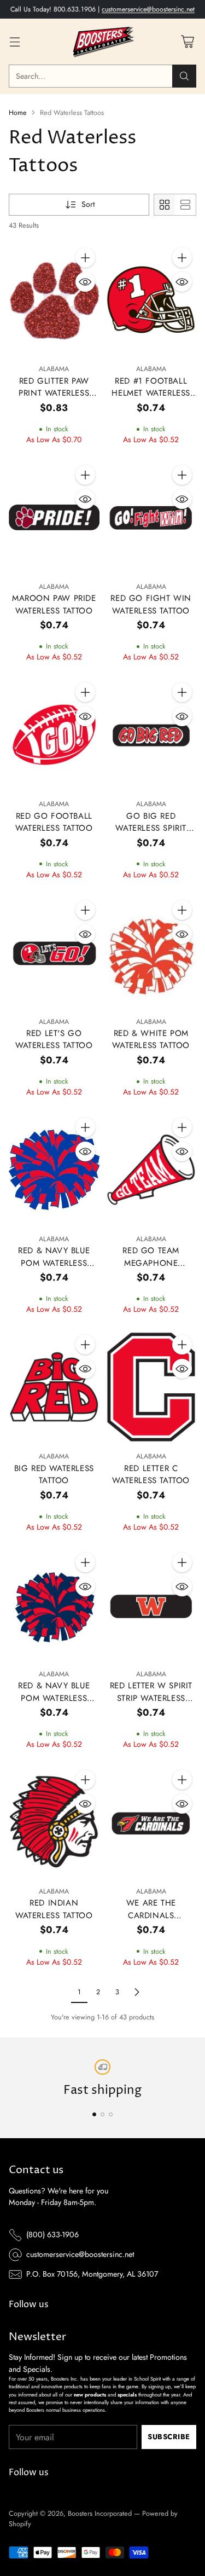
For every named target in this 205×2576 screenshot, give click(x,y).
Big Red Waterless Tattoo (54, 1475)
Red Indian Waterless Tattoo (54, 1909)
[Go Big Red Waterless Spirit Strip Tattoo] (151, 735)
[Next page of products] (137, 1992)
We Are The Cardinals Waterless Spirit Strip (151, 1921)
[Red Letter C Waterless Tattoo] (151, 1387)
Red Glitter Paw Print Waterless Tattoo (54, 393)
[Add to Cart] (85, 258)
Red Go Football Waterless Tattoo (54, 822)
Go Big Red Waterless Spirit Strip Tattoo (151, 828)
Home (18, 112)
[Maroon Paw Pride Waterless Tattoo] (54, 517)
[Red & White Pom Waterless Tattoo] (151, 953)
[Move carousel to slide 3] (111, 2114)
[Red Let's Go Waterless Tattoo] (54, 953)
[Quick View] (85, 282)
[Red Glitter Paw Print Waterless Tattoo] (54, 300)
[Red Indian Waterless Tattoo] (54, 1822)
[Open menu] (14, 42)
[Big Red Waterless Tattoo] (54, 1387)
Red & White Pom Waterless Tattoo (151, 1040)
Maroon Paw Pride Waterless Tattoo (54, 604)
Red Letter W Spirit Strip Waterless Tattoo (151, 1698)
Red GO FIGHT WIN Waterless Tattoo (151, 604)
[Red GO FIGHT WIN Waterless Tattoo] (151, 517)
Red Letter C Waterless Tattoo (151, 1475)
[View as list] (185, 205)
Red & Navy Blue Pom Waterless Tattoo (54, 1263)
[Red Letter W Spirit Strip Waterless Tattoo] (151, 1605)
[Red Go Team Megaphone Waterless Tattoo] (151, 1170)
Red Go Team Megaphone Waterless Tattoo (151, 1263)
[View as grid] (165, 205)
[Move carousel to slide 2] (102, 2114)
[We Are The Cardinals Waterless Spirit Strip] (151, 1822)
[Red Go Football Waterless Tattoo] (54, 735)
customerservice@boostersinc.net (148, 9)
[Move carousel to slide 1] (94, 2114)
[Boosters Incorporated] (103, 42)
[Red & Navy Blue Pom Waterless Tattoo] (54, 1170)
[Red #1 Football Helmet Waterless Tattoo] (151, 300)
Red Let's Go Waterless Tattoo (54, 1040)
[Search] (184, 76)
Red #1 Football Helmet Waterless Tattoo (151, 393)
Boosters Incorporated (100, 2513)
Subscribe (169, 2437)
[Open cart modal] (187, 42)
